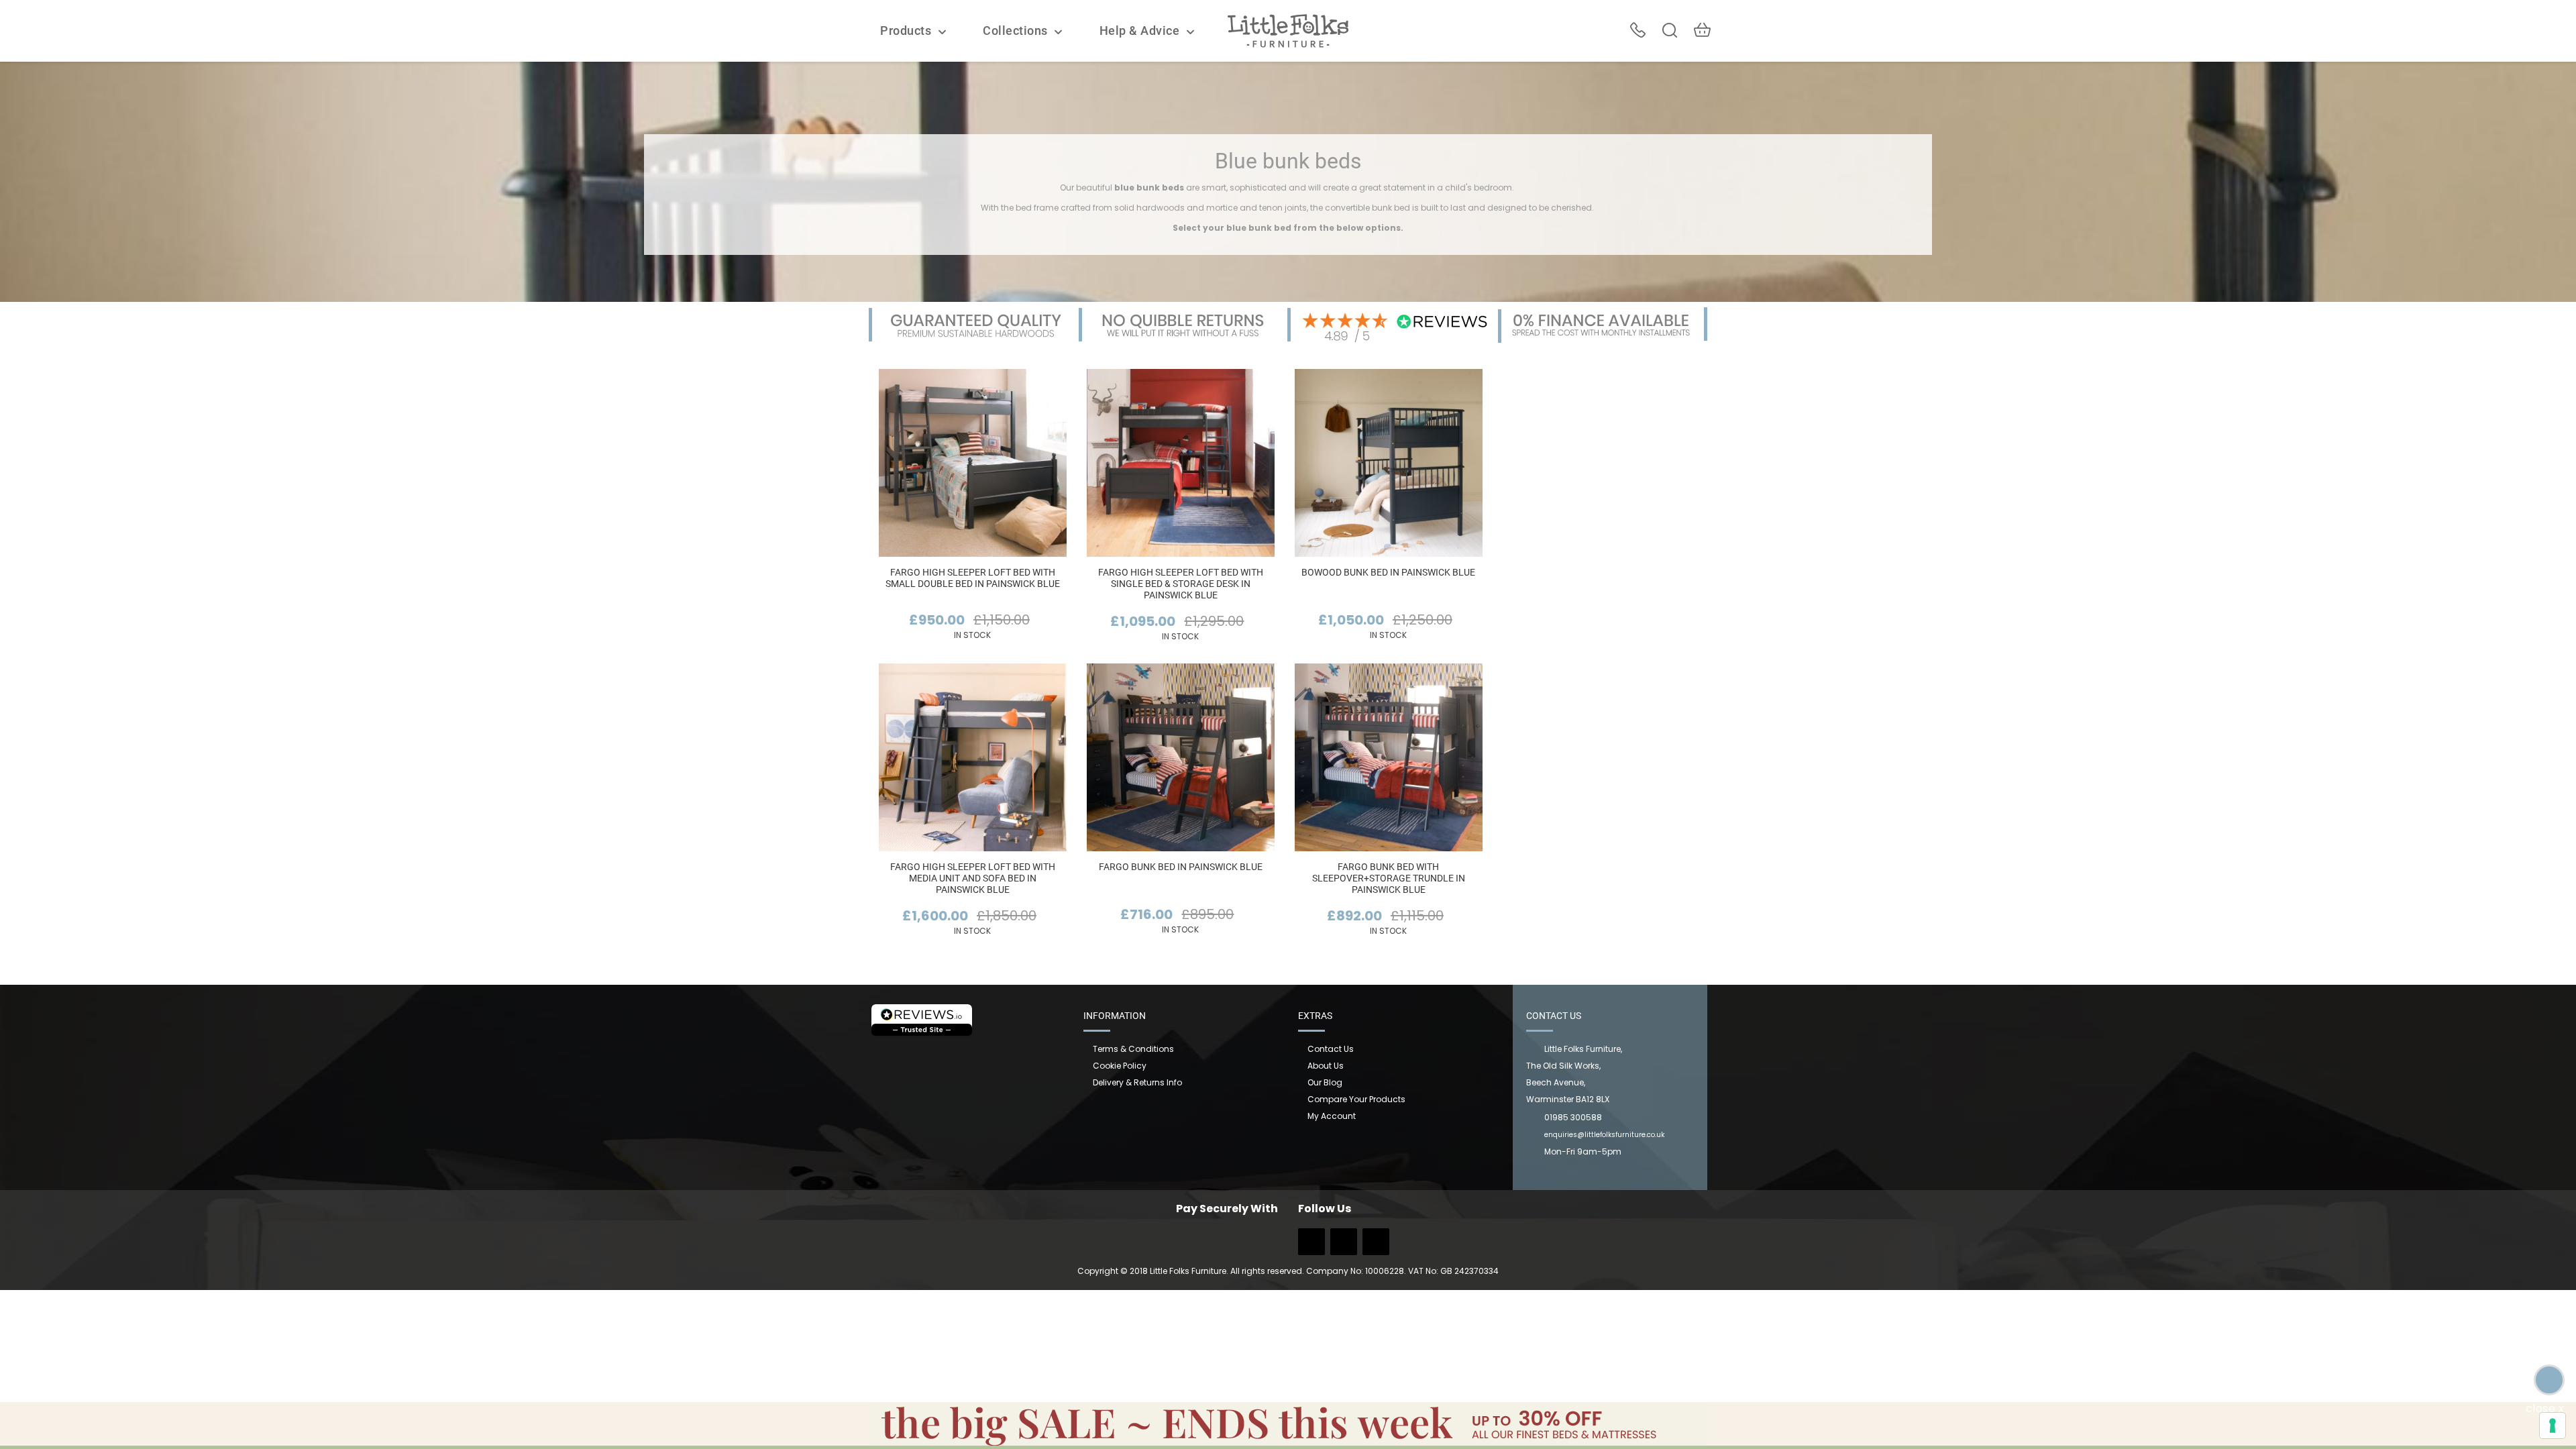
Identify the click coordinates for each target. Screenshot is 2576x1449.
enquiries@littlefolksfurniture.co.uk (1604, 1135)
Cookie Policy (1120, 1066)
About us (1326, 1066)
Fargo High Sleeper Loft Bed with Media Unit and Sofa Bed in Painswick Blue (973, 878)
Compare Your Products (1356, 1099)
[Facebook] (1311, 1246)
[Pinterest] (1376, 1246)
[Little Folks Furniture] (1288, 30)
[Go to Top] (2549, 1380)
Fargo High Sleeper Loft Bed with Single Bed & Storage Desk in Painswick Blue (1181, 584)
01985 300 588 (1638, 30)
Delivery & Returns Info (1137, 1082)
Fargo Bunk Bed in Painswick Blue (1181, 867)
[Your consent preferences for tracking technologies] (2553, 1426)
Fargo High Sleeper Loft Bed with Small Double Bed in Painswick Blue (973, 578)
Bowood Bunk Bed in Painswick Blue (1388, 572)
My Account (1332, 1116)
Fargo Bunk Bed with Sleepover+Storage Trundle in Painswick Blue (1389, 878)
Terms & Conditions (1133, 1049)
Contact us (1331, 1049)
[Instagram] (1344, 1246)
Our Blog (1325, 1082)
